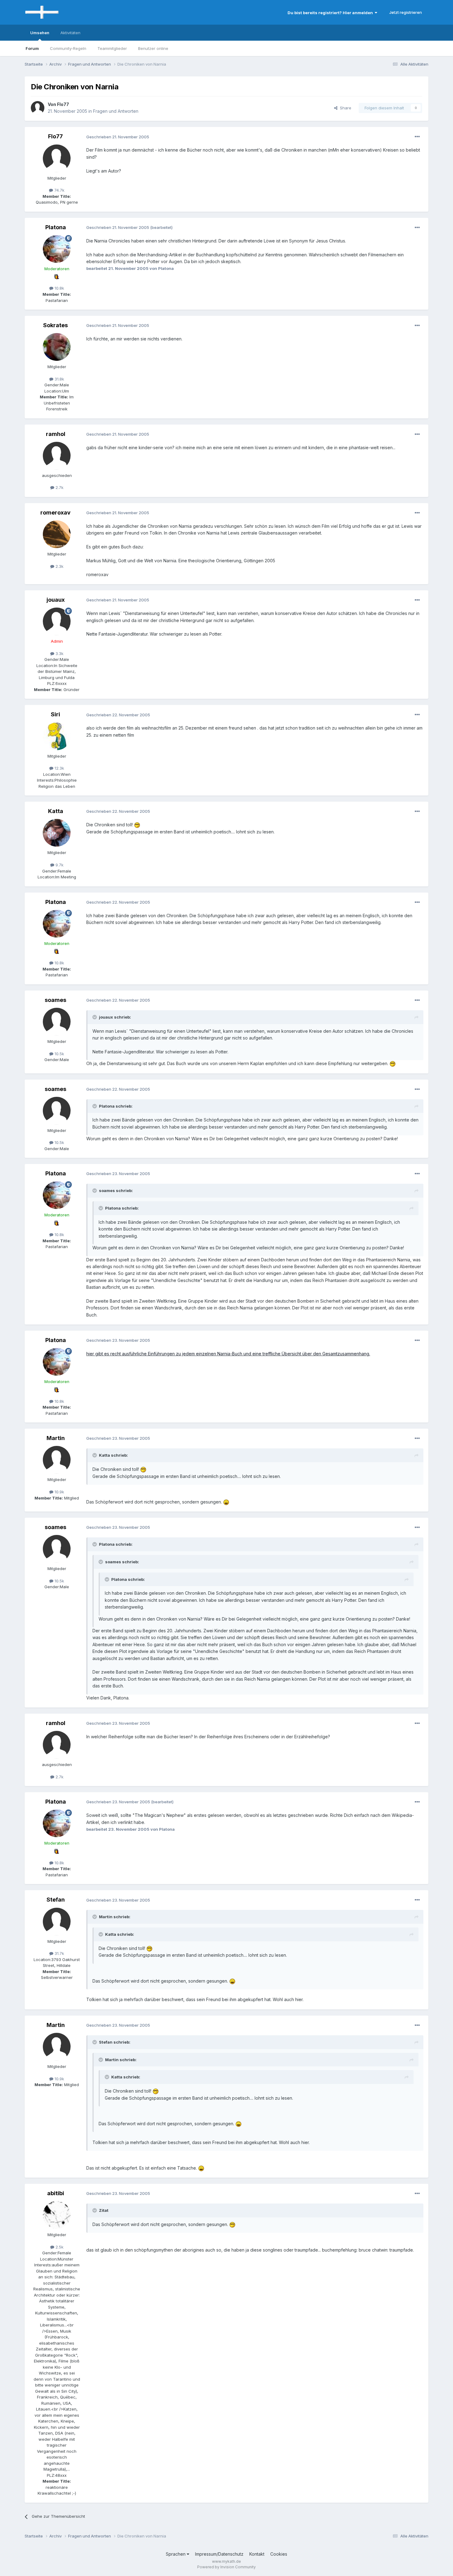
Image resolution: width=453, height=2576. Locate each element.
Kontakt (257, 2554)
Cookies (279, 2554)
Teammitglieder (112, 48)
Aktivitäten (70, 33)
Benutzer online (153, 48)
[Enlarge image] (137, 825)
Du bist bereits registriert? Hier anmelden (331, 13)
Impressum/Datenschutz (219, 2554)
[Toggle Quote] (95, 1017)
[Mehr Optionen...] (417, 137)
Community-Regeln (68, 48)
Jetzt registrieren (406, 12)
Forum (32, 48)
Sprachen (176, 2554)
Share (344, 108)
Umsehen (40, 33)
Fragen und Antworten (116, 111)
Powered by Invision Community (226, 2567)
